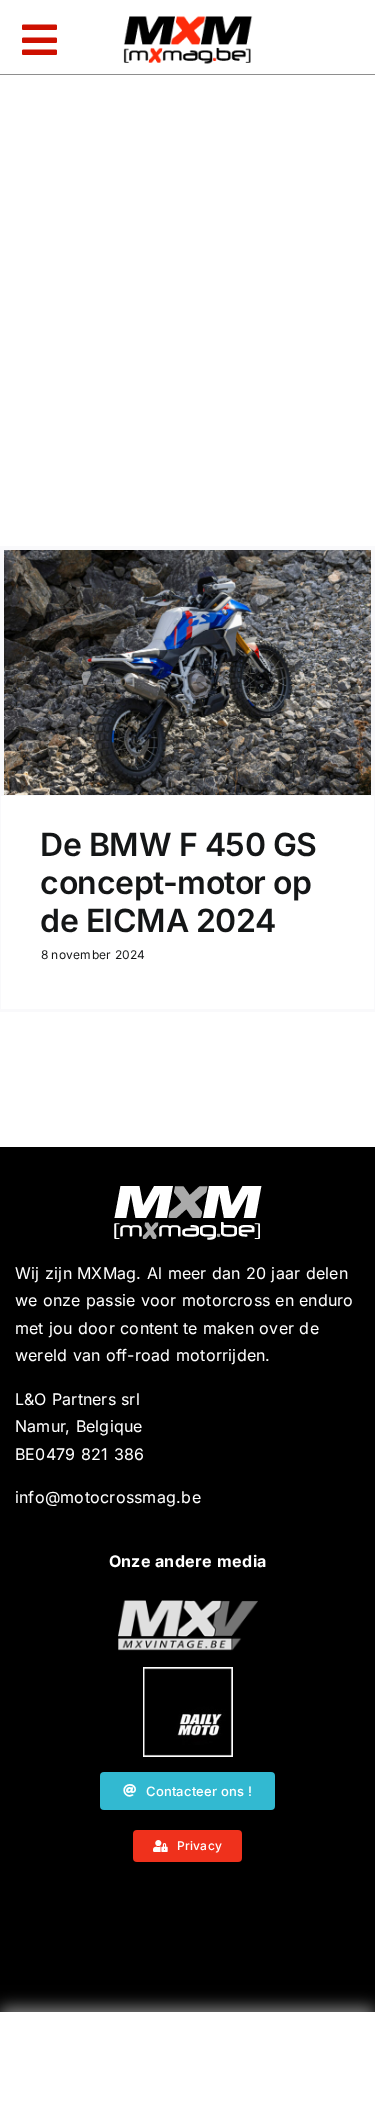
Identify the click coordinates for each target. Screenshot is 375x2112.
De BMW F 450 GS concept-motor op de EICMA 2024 (178, 883)
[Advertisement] (188, 2067)
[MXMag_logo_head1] (188, 21)
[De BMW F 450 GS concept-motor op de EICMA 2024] (187, 672)
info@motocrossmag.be (108, 1497)
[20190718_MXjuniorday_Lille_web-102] (188, 1675)
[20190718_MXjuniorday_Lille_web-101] (188, 1608)
